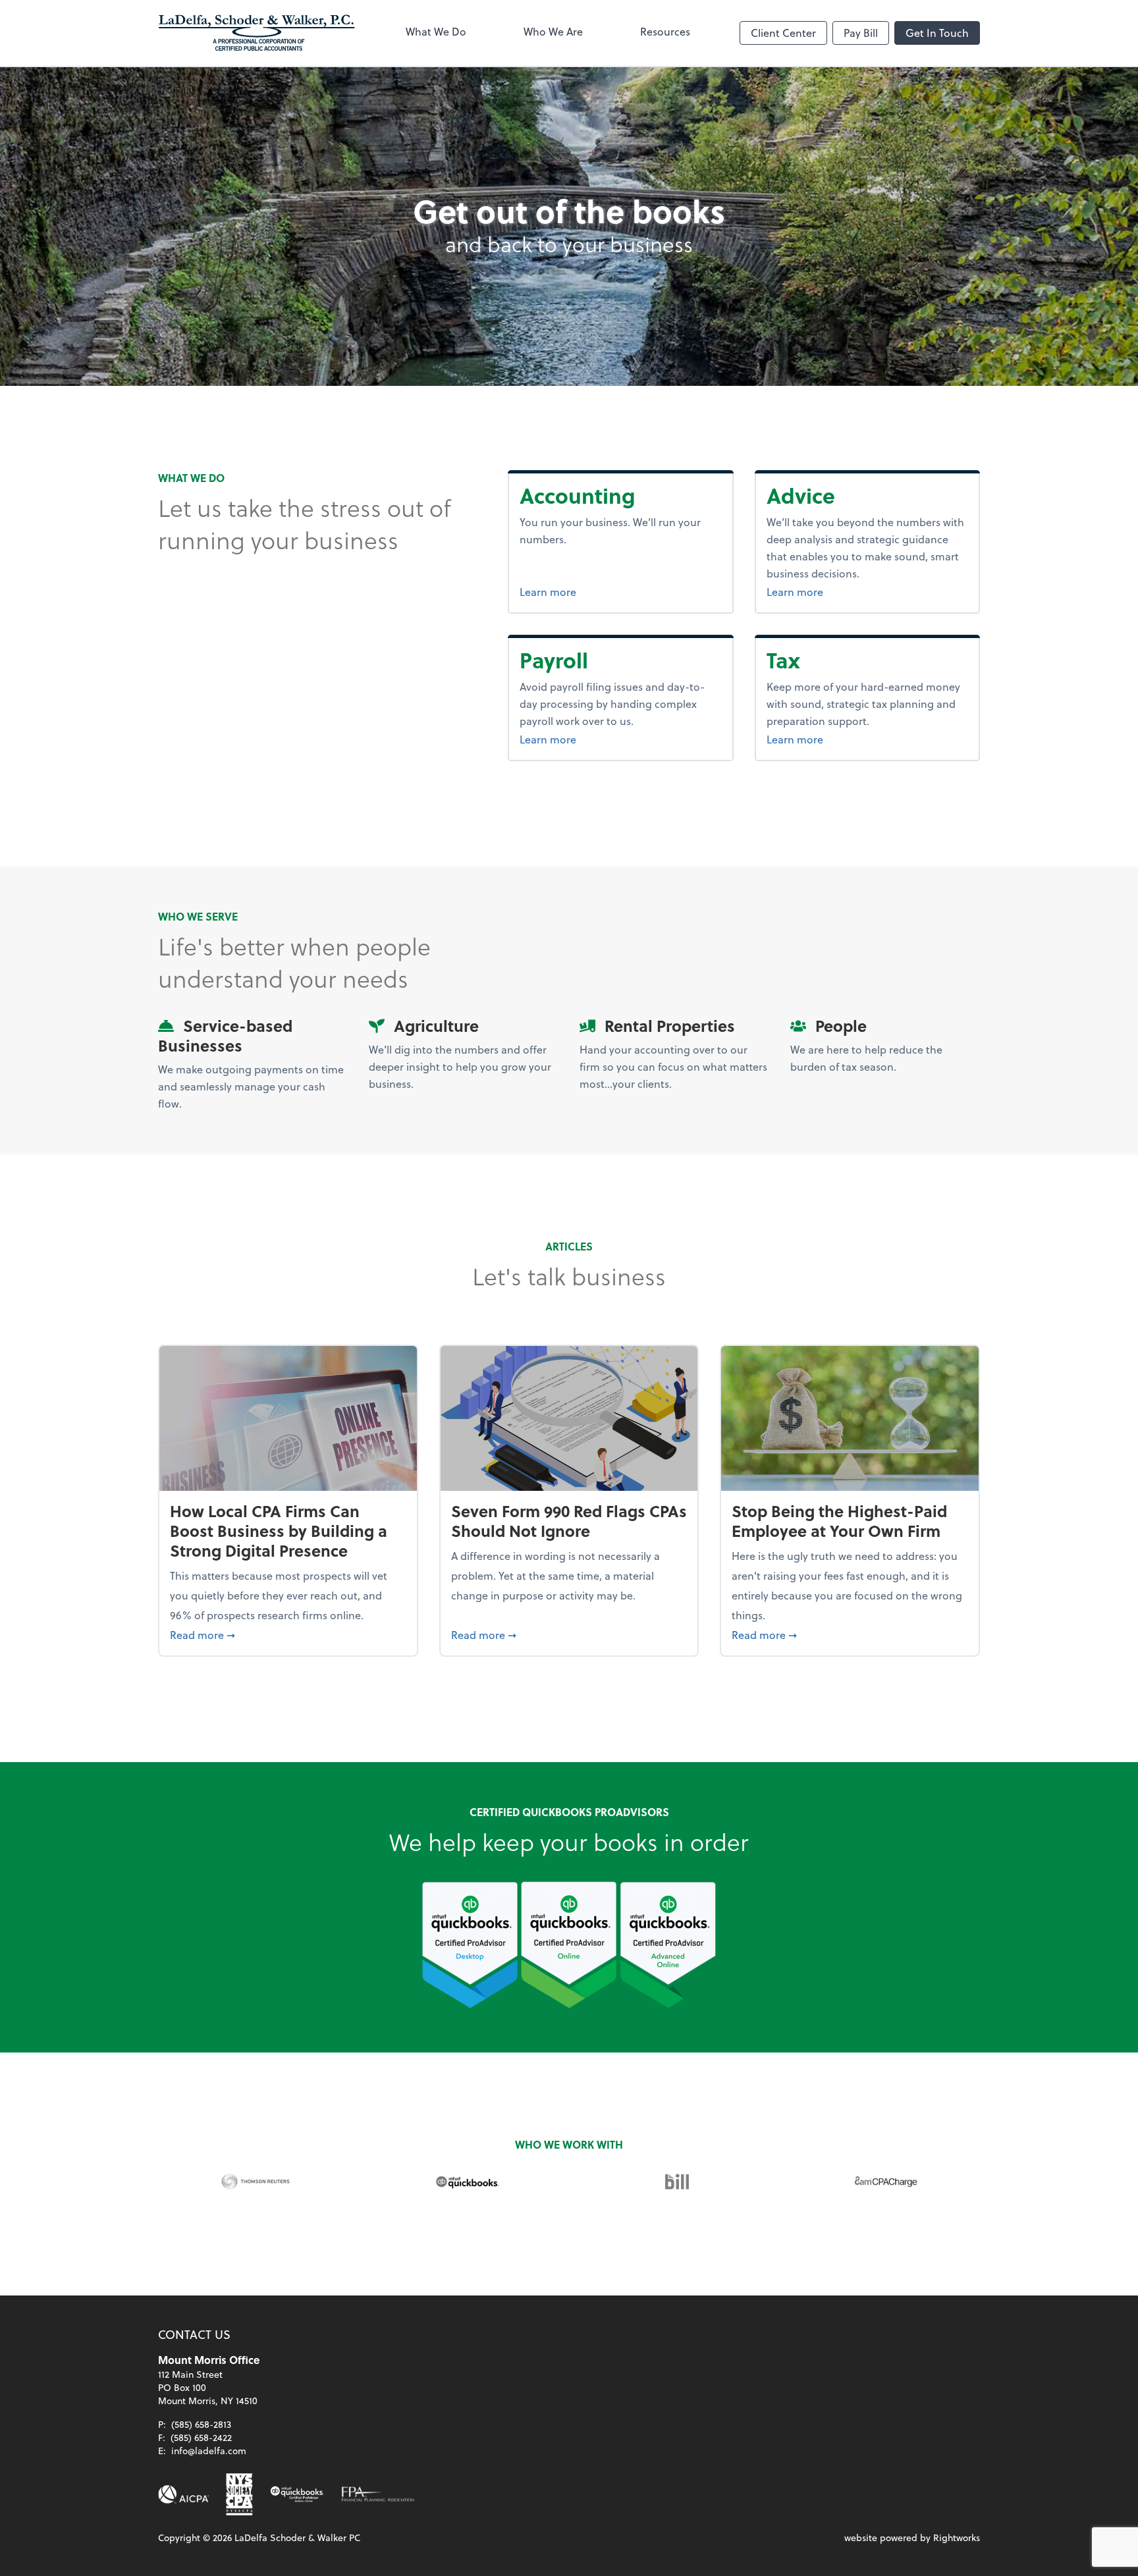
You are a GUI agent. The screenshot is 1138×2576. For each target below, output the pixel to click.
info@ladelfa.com (209, 2451)
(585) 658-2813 (201, 2424)
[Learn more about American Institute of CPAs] (184, 2494)
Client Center (783, 33)
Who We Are (553, 31)
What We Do (436, 31)
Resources (665, 31)
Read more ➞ (288, 1634)
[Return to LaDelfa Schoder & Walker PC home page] (257, 33)
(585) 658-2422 (201, 2437)
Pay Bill (861, 33)
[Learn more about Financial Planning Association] (378, 2494)
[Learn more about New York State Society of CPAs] (239, 2494)
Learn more (597, 591)
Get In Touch (937, 33)
